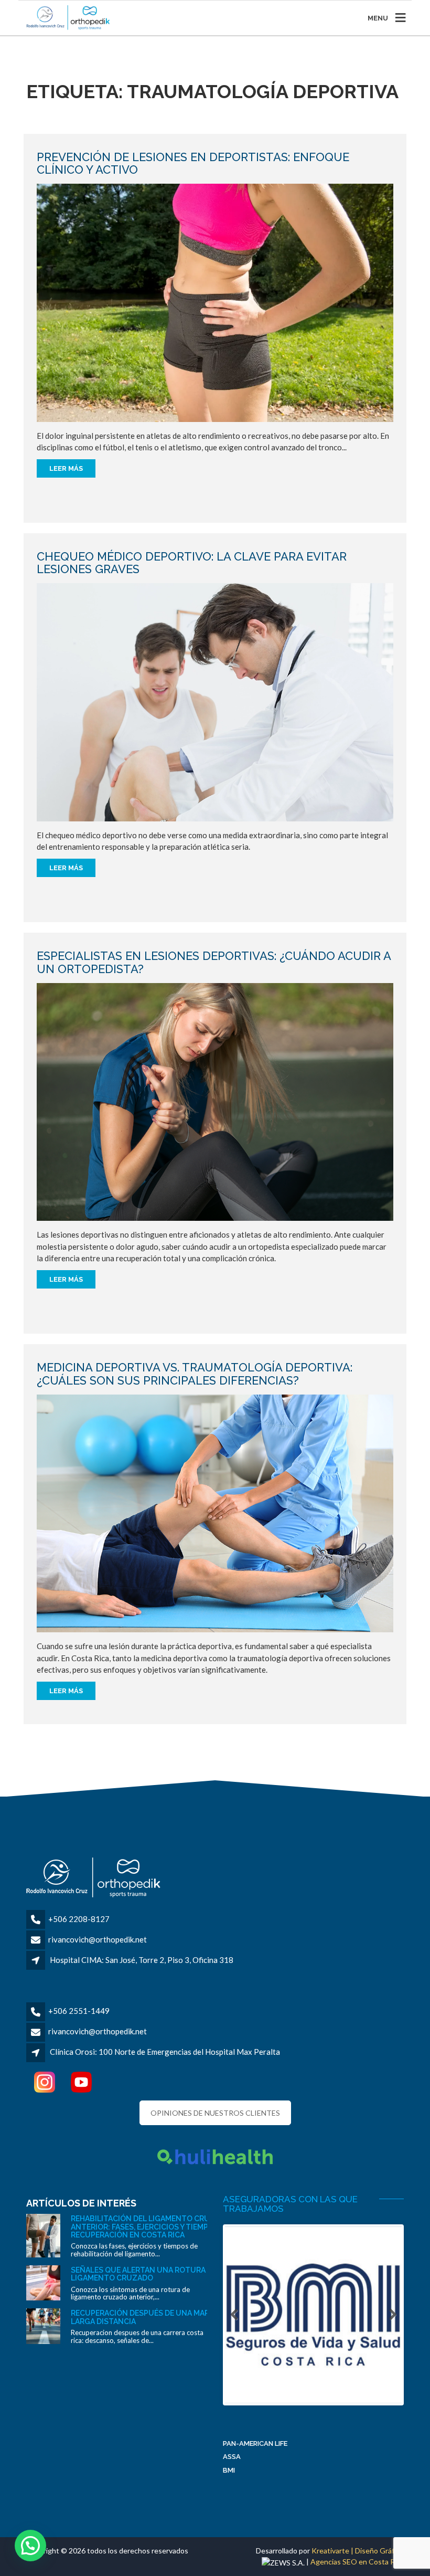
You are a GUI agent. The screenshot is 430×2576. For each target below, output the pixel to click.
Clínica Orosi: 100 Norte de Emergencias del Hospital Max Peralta (165, 2052)
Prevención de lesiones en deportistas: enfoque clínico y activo (193, 163)
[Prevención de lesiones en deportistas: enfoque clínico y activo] (215, 302)
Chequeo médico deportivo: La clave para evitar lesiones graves (192, 563)
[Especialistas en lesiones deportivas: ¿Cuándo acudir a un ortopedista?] (215, 1101)
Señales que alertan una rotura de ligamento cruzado (144, 2274)
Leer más (66, 468)
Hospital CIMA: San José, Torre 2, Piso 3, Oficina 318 (142, 1960)
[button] (30, 2546)
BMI (229, 2470)
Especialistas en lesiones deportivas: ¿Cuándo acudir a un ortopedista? (214, 962)
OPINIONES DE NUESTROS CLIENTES (215, 2113)
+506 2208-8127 (79, 1919)
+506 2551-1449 (79, 2011)
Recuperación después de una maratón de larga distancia (156, 2317)
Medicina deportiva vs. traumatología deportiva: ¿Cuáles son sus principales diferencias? (195, 1374)
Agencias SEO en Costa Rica (357, 2562)
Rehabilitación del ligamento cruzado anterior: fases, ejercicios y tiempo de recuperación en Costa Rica (151, 2227)
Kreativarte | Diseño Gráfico (358, 2551)
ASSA (232, 2457)
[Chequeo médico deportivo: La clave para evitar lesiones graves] (215, 701)
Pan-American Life (255, 2443)
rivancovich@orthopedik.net (98, 1939)
